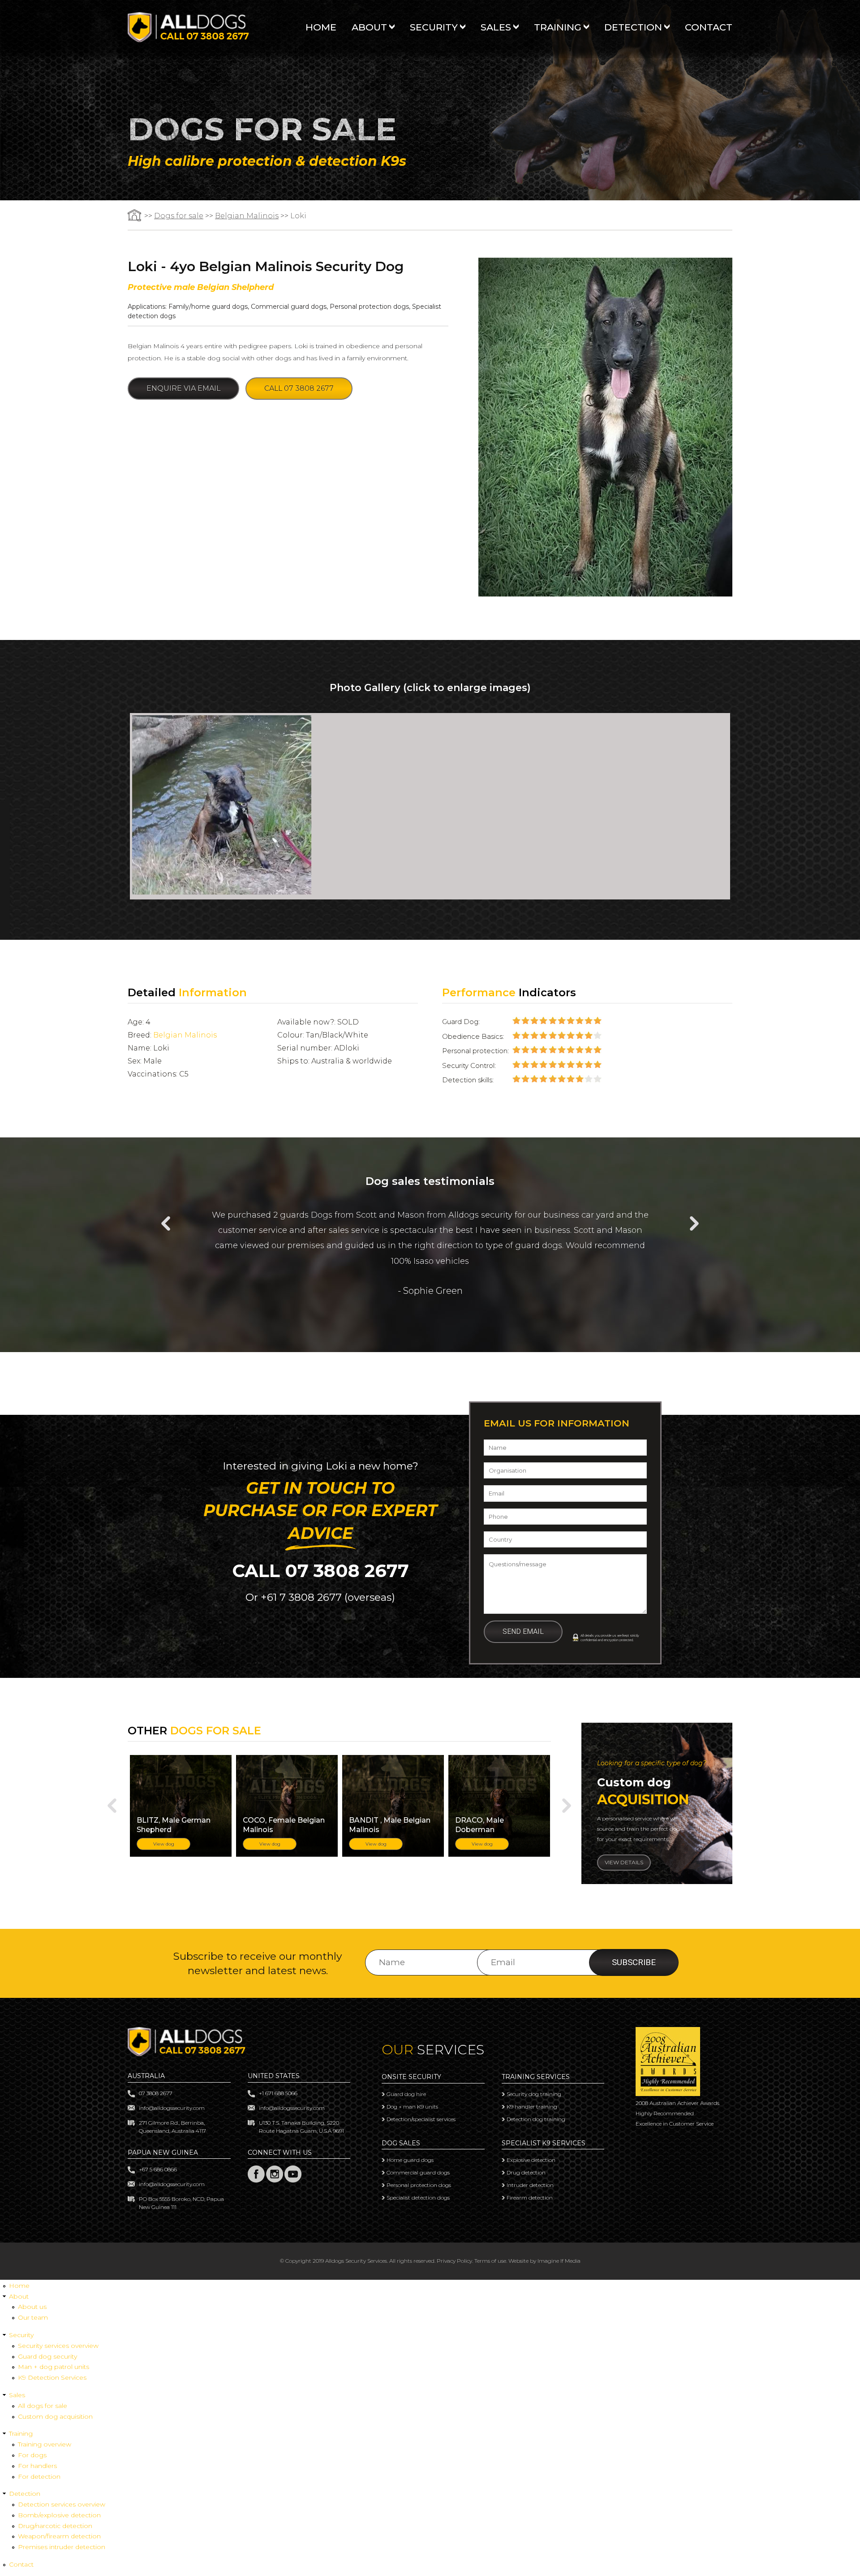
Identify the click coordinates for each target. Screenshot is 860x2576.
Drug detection (526, 2172)
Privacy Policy (454, 2261)
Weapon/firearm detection (59, 2536)
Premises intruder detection (62, 2547)
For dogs (32, 2455)
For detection (39, 2477)
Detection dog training (536, 2119)
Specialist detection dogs (418, 2198)
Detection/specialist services (421, 2119)
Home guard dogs (410, 2160)
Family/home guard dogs (208, 307)
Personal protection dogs (369, 307)
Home (321, 28)
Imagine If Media (559, 2261)
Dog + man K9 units (412, 2107)
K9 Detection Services (52, 2377)
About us (32, 2307)
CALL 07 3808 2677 (320, 1571)
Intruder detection (530, 2185)
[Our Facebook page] (256, 2181)
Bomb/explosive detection (59, 2515)
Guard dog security (47, 2356)
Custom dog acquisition (55, 2416)
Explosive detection (531, 2160)
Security (434, 28)
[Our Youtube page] (293, 2181)
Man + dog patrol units (54, 2367)
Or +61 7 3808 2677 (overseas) (320, 1597)
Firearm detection (530, 2198)
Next (694, 1223)
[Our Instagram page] (275, 2181)
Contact (709, 28)
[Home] (188, 40)
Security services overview (58, 2346)
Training (558, 28)
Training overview (45, 2444)
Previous (166, 1223)
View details (624, 1862)
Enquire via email (183, 388)
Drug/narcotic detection (55, 2526)
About (369, 28)
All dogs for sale (43, 2406)
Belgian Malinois (247, 216)
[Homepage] (135, 216)
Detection (633, 28)
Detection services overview (62, 2504)
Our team (33, 2317)
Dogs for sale (179, 216)
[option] (430, 806)
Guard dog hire (406, 2094)
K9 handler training (532, 2107)
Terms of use (490, 2261)
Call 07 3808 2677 (299, 388)
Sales (496, 28)
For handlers (37, 2466)
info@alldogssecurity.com (172, 2108)
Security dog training (534, 2094)
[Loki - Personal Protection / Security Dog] (222, 892)
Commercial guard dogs (289, 307)
